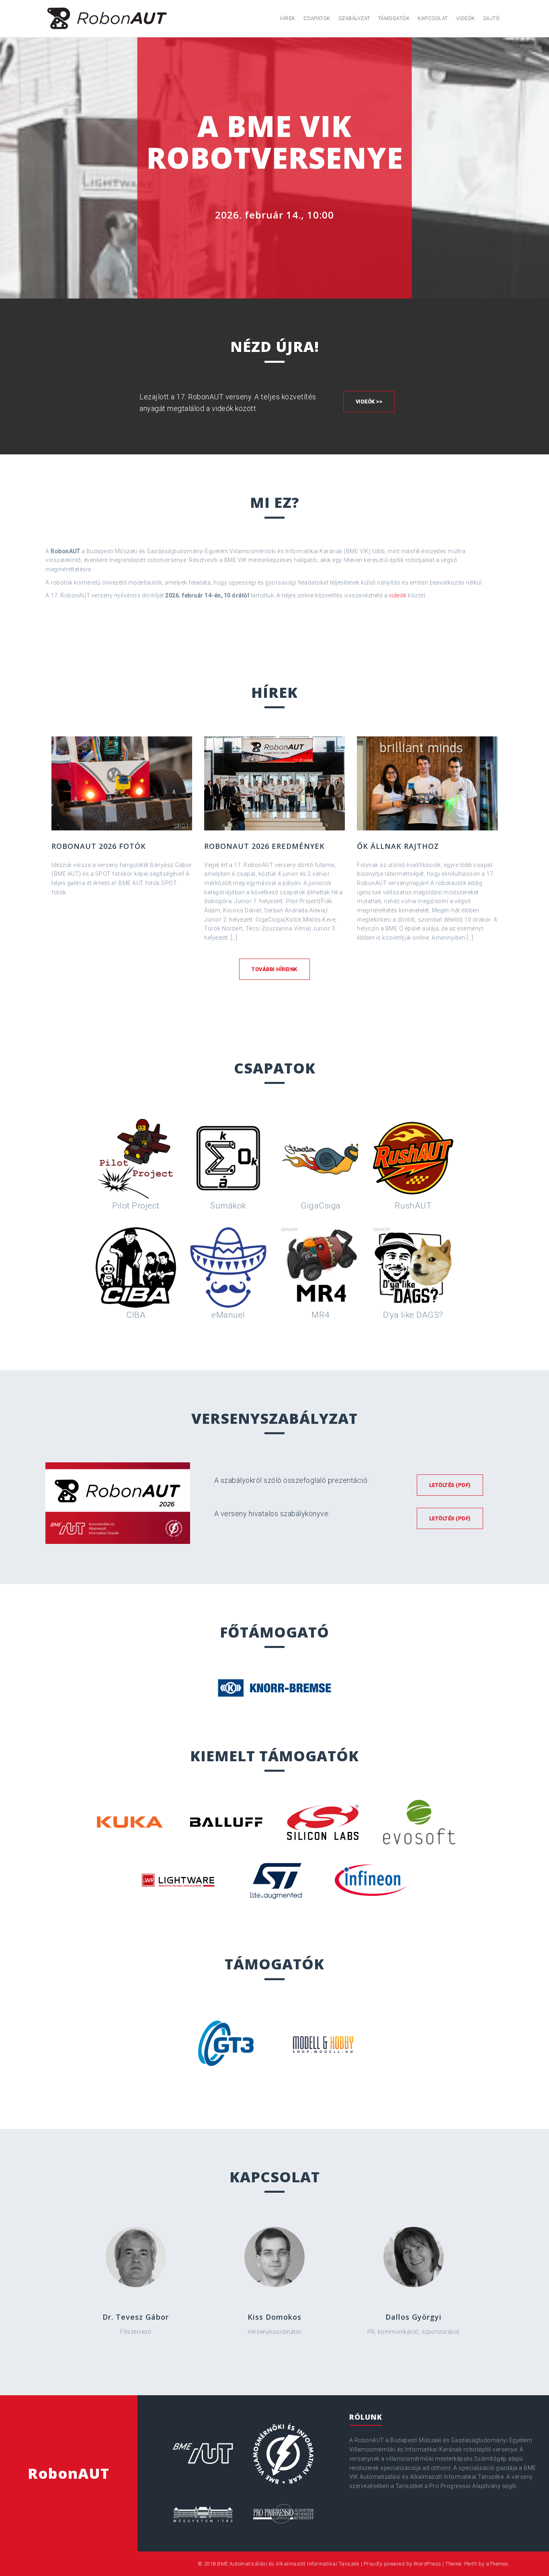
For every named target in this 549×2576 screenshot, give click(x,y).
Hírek (288, 18)
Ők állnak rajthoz (398, 846)
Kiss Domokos (274, 2317)
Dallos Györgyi (414, 2317)
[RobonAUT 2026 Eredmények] (274, 783)
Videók (466, 18)
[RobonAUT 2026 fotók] (122, 783)
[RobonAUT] (108, 18)
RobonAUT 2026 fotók (99, 846)
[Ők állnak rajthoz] (427, 783)
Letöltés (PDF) (450, 1485)
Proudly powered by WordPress (403, 2564)
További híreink (274, 969)
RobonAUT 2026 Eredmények (264, 846)
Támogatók (394, 18)
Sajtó (492, 18)
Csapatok (317, 18)
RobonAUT (69, 2473)
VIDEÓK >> (369, 402)
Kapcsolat (433, 18)
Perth (471, 2564)
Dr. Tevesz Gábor (136, 2317)
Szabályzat (354, 18)
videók (398, 595)
